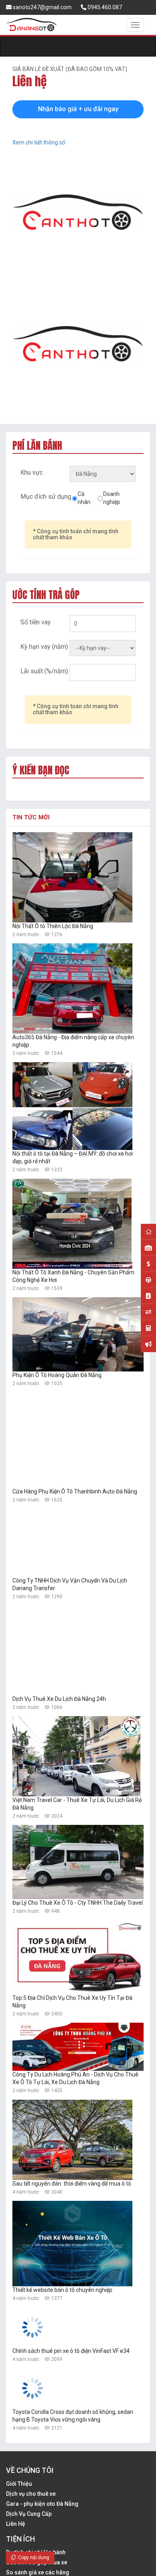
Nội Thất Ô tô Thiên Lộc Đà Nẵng (53, 926)
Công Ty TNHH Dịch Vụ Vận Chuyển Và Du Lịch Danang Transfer (70, 1584)
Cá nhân (84, 498)
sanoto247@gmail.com (42, 7)
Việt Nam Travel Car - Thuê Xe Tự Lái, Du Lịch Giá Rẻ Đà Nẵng (77, 1804)
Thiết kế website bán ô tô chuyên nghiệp (62, 2290)
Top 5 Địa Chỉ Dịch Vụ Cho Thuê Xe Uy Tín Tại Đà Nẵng (72, 2002)
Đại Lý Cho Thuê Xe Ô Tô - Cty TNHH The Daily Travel (78, 1903)
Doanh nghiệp (112, 498)
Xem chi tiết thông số (39, 142)
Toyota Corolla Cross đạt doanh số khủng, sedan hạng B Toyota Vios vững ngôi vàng (73, 2496)
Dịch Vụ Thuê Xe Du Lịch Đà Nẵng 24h (59, 1699)
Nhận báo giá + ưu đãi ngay (78, 109)
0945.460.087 (104, 7)
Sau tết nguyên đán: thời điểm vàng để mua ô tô (72, 2184)
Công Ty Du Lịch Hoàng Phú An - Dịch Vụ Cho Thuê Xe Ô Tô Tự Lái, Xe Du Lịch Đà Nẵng (75, 2078)
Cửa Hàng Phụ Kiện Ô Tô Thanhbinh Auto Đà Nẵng (75, 1491)
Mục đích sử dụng (46, 497)
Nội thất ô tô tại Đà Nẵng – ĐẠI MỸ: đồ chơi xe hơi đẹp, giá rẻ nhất (73, 1157)
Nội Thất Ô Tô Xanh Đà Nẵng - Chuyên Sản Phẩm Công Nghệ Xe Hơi (73, 1276)
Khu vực (32, 472)
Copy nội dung (32, 2558)
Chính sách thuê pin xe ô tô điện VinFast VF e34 (71, 2391)
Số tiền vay (36, 622)
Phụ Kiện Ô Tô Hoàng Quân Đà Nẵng (57, 1375)
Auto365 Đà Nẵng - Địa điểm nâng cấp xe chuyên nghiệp (73, 1041)
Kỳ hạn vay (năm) (44, 647)
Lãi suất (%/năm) (44, 671)
